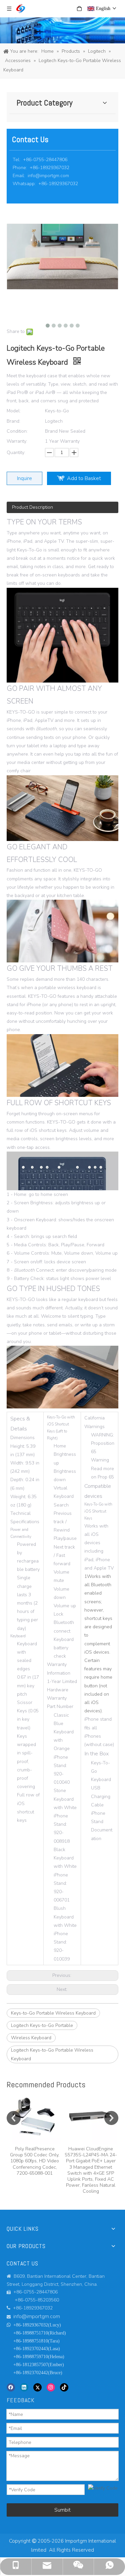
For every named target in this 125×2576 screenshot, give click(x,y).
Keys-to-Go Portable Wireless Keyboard (53, 2013)
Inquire (24, 478)
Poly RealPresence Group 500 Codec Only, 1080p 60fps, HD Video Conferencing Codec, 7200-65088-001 (35, 2161)
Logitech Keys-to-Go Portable (42, 2025)
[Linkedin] (24, 2387)
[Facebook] (11, 2387)
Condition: (17, 431)
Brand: (13, 421)
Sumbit (62, 2510)
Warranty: (17, 441)
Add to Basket (84, 478)
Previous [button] (14, 2118)
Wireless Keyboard (31, 2038)
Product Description (32, 507)
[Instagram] (51, 2387)
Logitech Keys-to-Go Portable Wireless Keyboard (52, 2054)
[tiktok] (64, 2387)
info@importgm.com (48, 176)
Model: (14, 411)
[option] (35, 2134)
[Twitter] (37, 2387)
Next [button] (111, 2118)
